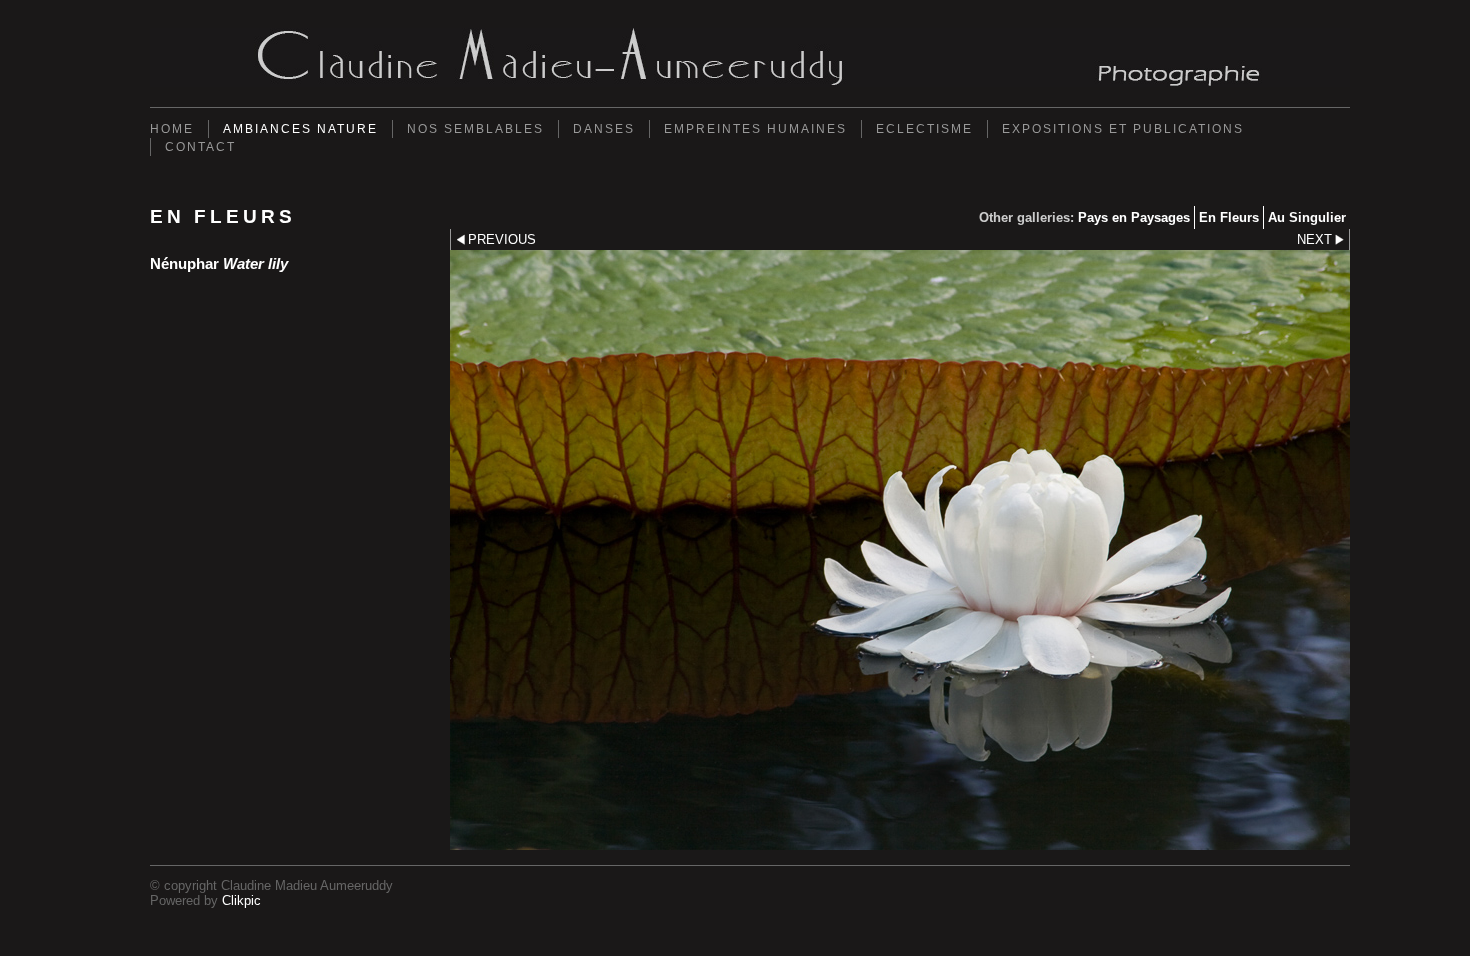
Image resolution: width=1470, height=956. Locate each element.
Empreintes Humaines (755, 129)
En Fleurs (1229, 217)
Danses (604, 129)
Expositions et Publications (1123, 129)
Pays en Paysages (1134, 217)
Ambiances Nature (300, 129)
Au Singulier (1307, 217)
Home (172, 129)
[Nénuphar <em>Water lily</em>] (900, 550)
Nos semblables (475, 129)
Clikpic (241, 900)
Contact (200, 147)
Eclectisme (924, 129)
